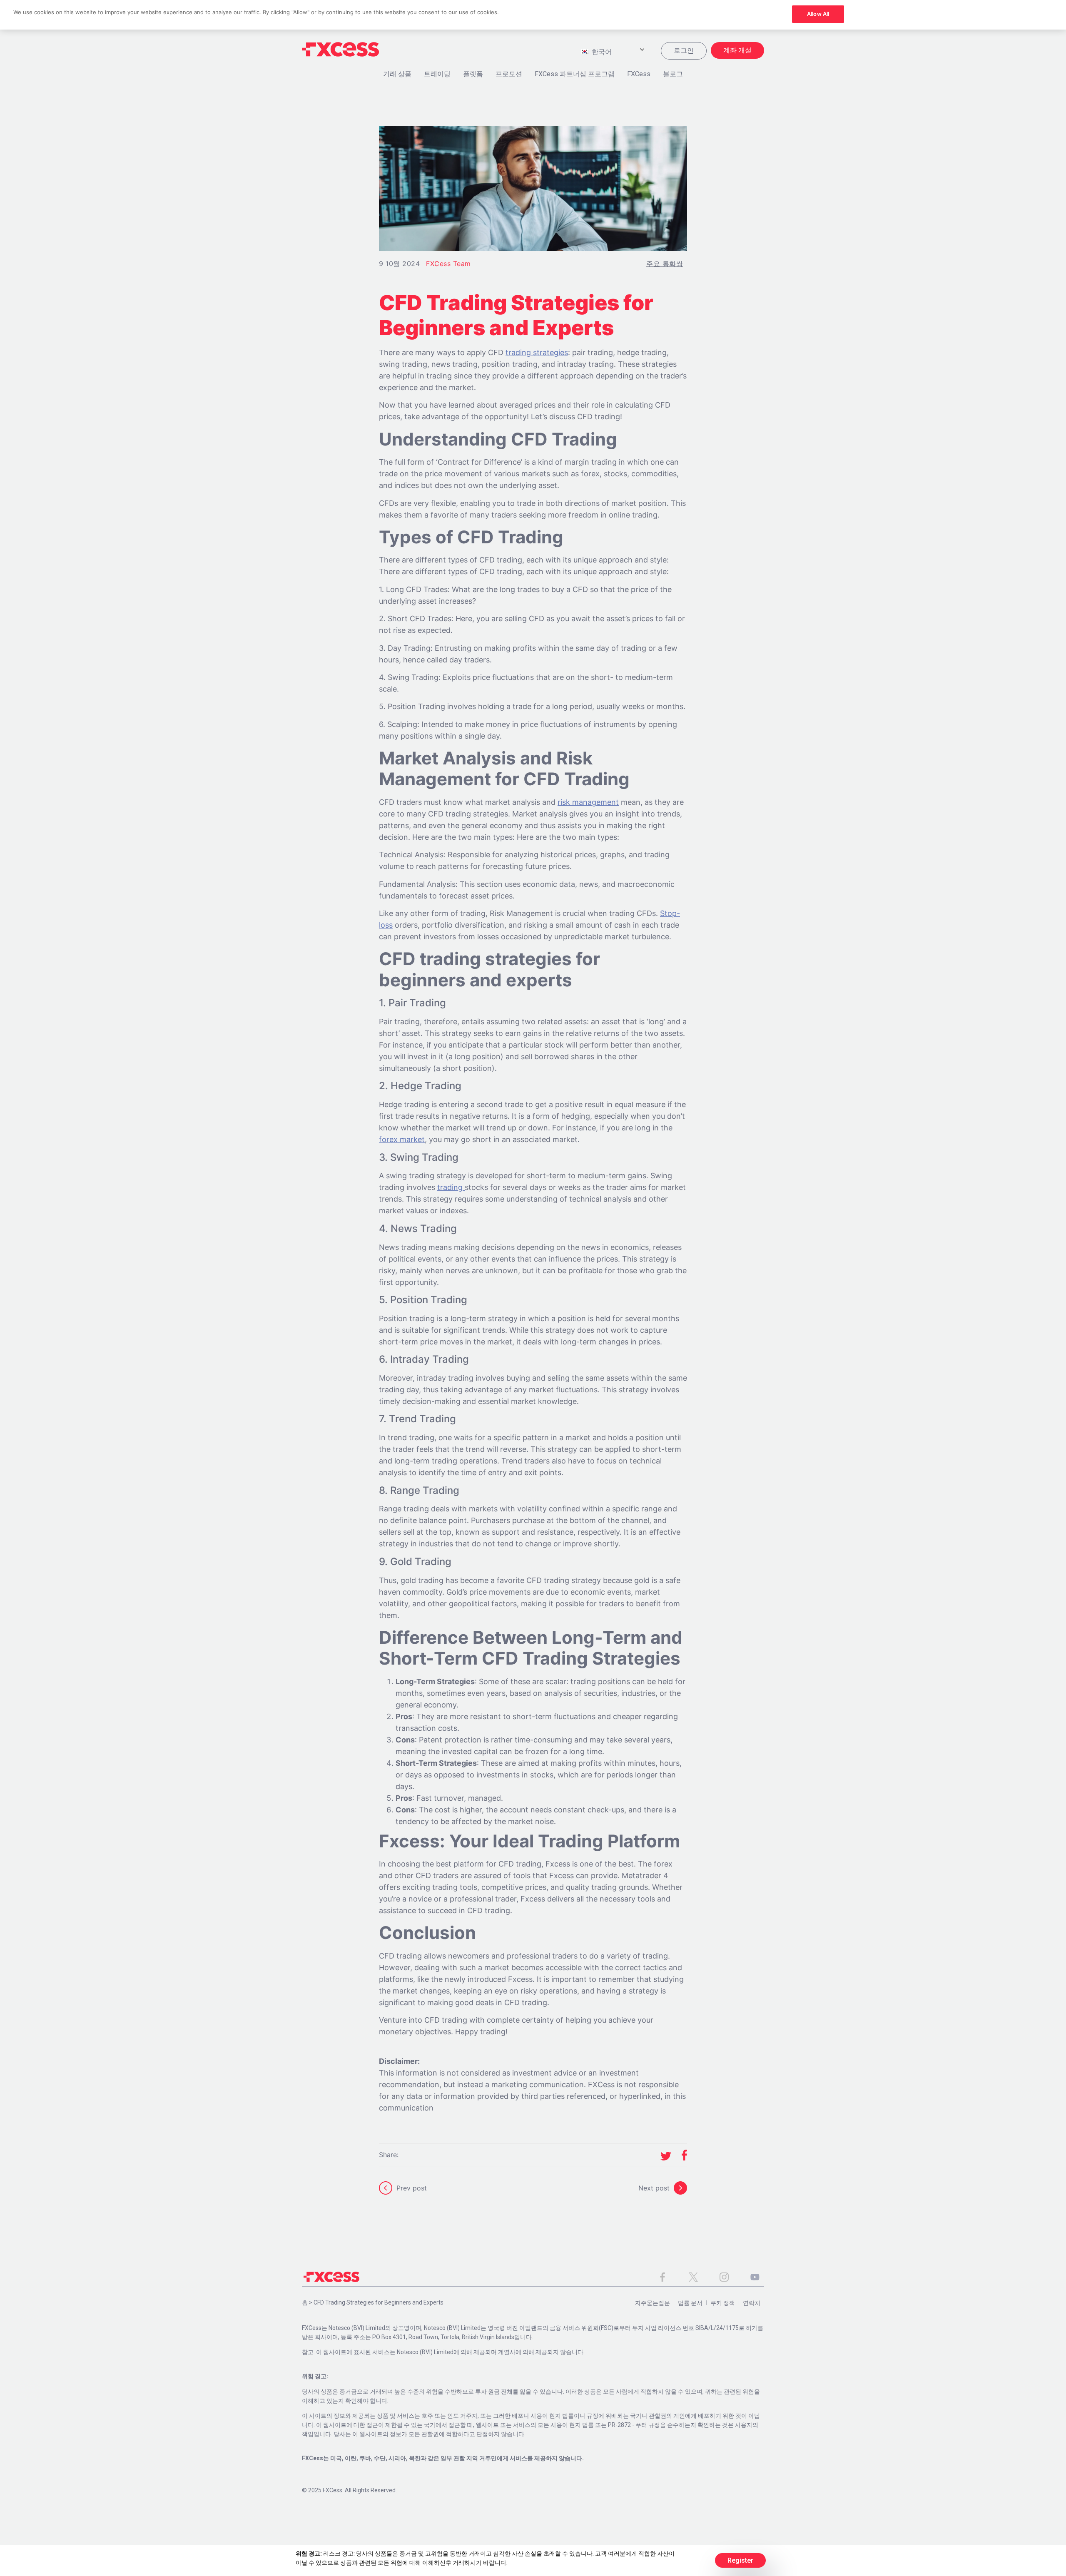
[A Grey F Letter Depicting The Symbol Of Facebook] (663, 2277)
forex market (402, 1139)
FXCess (639, 74)
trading (451, 1187)
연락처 (752, 2303)
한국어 (601, 52)
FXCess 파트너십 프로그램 (575, 74)
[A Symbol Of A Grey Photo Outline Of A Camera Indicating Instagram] (724, 2277)
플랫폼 (473, 74)
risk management (588, 802)
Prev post (412, 2188)
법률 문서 (690, 2303)
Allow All (818, 14)
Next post (654, 2188)
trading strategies (537, 352)
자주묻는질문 (653, 2303)
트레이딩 (437, 74)
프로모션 (509, 74)
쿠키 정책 (723, 2303)
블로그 (673, 74)
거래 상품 (397, 74)
